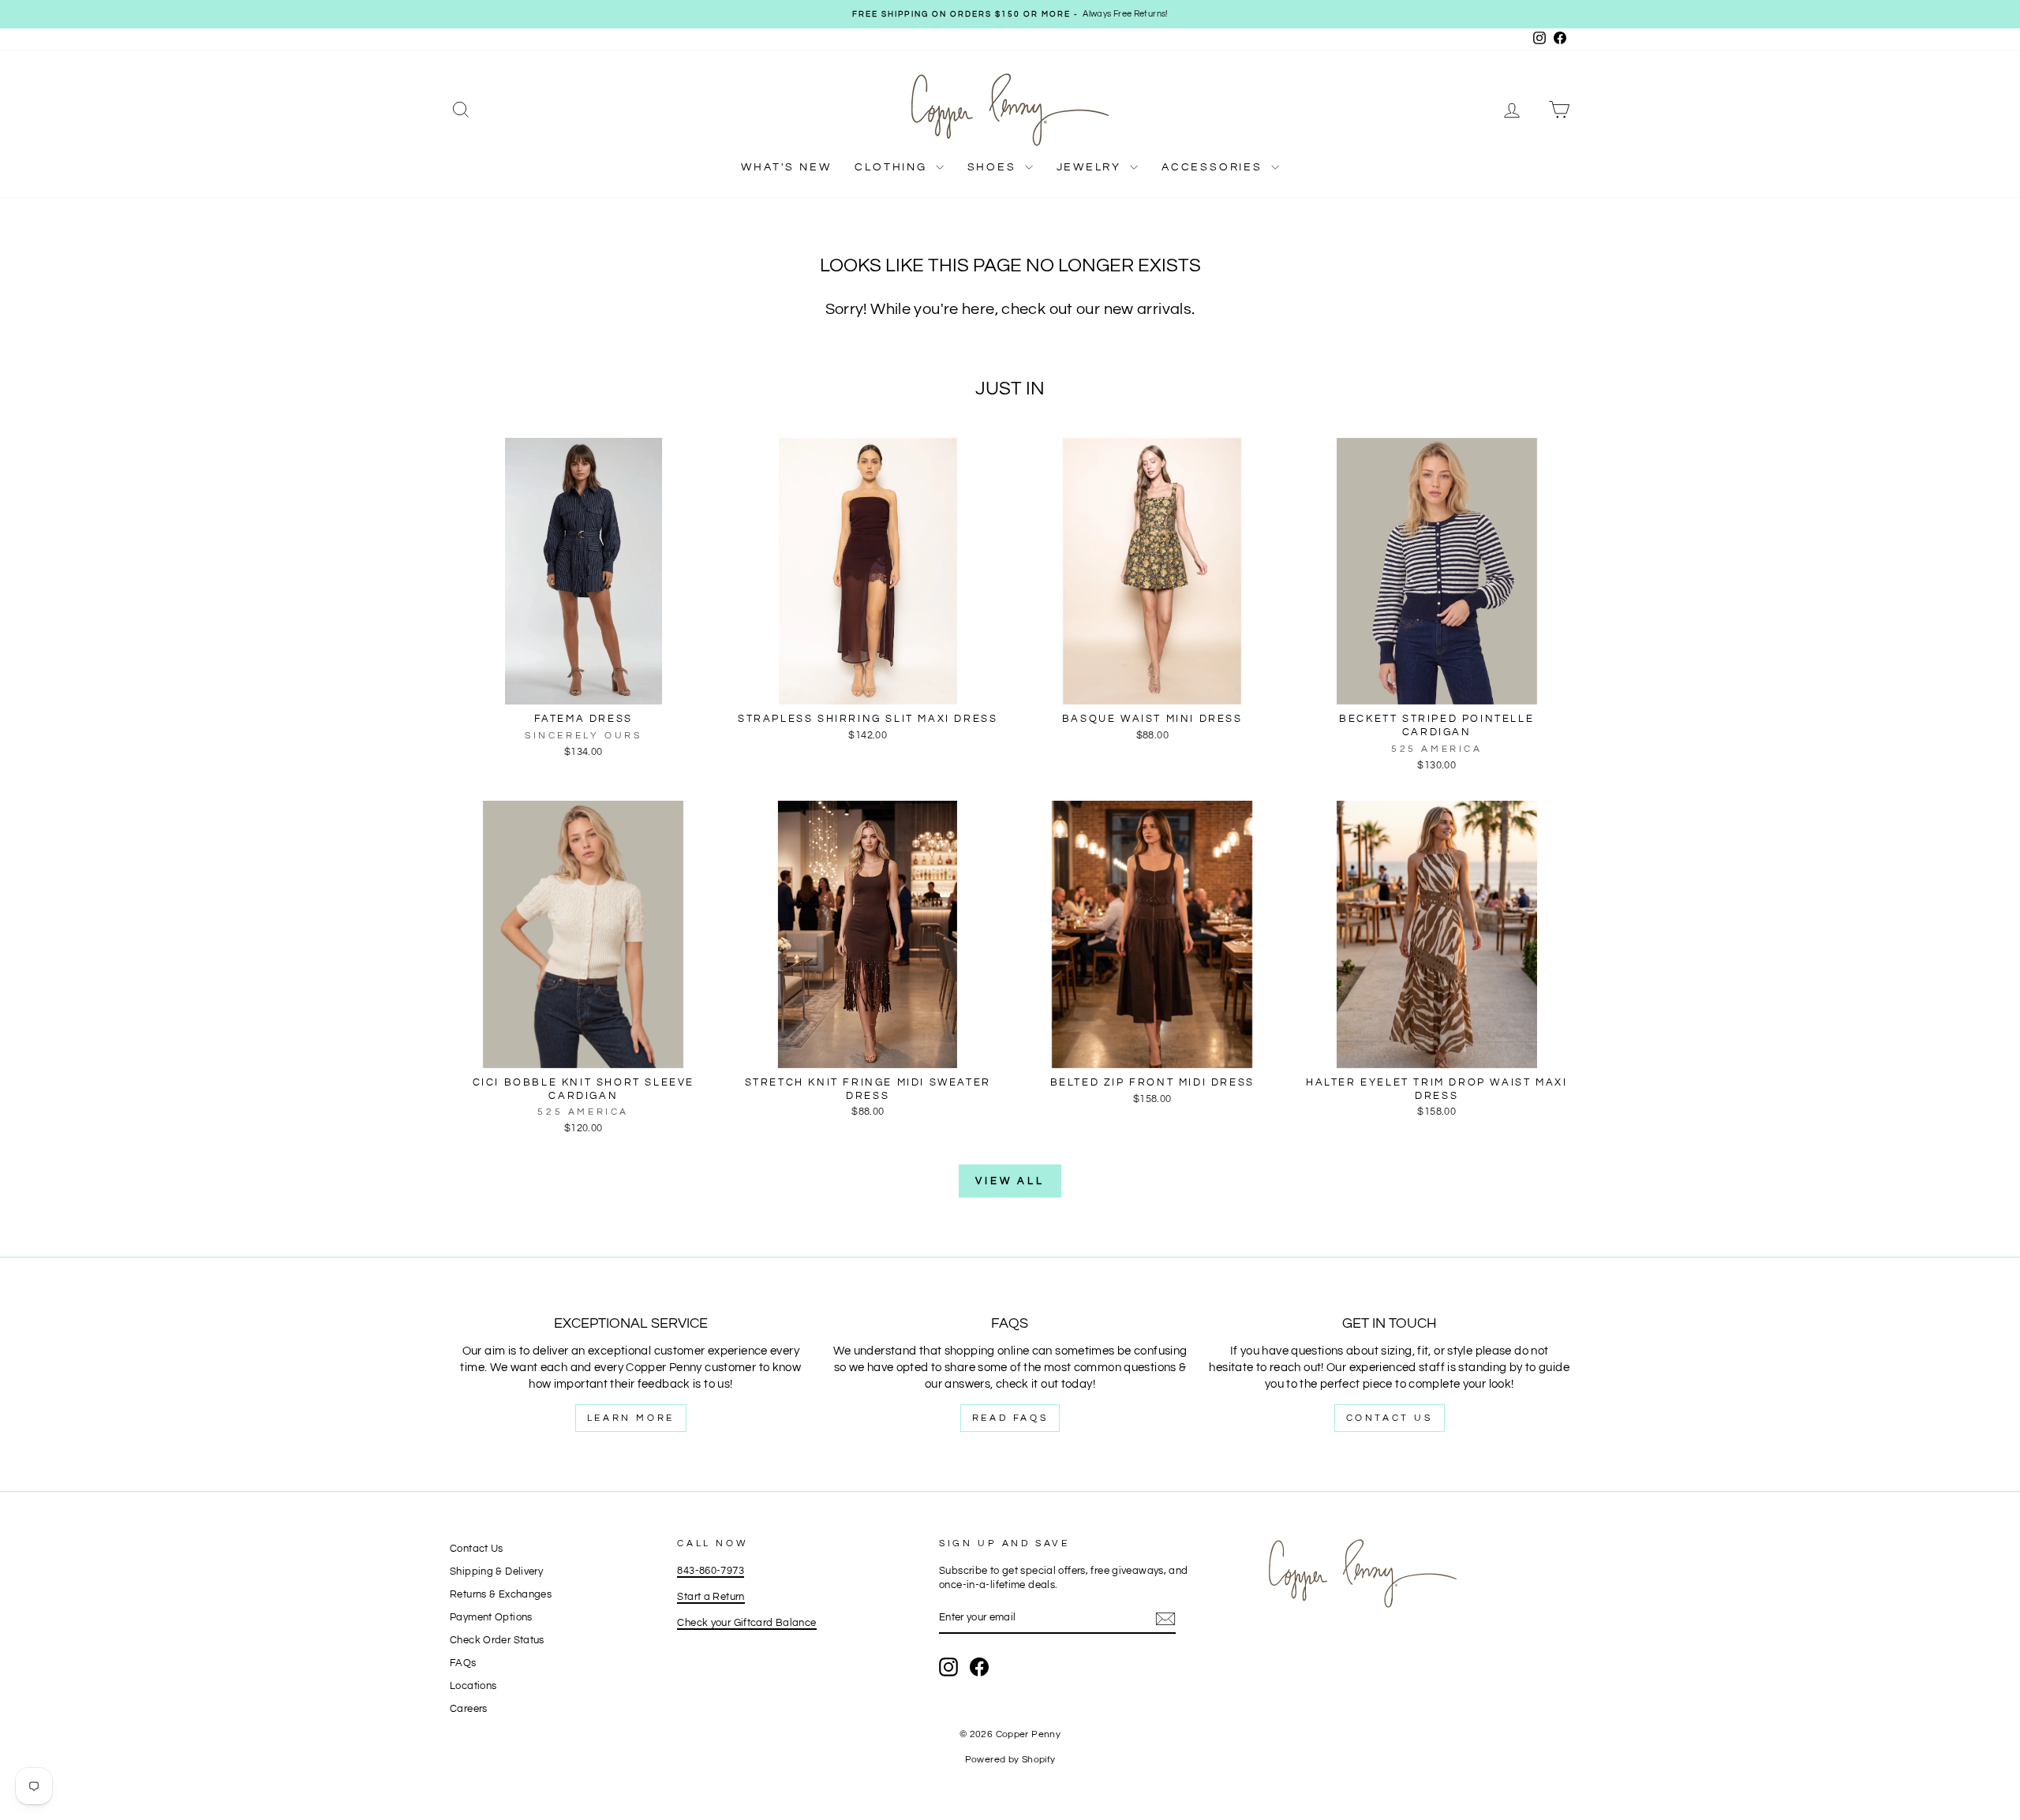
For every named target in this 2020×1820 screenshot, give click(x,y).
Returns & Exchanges (501, 1595)
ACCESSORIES (1214, 167)
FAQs (463, 1663)
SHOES (994, 167)
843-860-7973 (711, 1571)
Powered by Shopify (1010, 1760)
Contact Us (1390, 1418)
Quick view (583, 688)
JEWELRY (1091, 167)
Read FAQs (1010, 1418)
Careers (469, 1709)
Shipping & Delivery (496, 1572)
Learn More (631, 1418)
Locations (473, 1686)
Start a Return (711, 1597)
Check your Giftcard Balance (746, 1623)
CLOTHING (893, 167)
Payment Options (491, 1618)
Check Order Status (497, 1641)
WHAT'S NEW (786, 167)
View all (1010, 1181)
